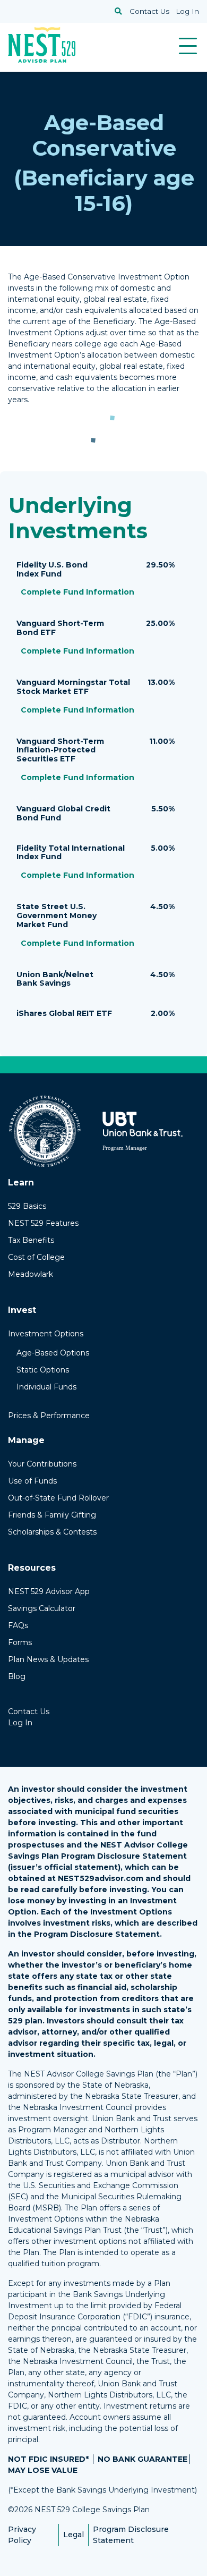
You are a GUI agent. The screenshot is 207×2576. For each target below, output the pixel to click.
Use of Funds (32, 1481)
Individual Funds (46, 1387)
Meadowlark (31, 1274)
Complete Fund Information (77, 592)
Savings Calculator (42, 1608)
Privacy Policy (22, 2535)
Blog (17, 1676)
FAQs (18, 1625)
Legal (74, 2535)
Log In (187, 11)
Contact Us (149, 11)
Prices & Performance (49, 1416)
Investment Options (46, 1334)
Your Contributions (42, 1464)
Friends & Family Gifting (52, 1515)
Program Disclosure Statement (131, 2535)
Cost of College (36, 1257)
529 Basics (27, 1206)
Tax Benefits (31, 1240)
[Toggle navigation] (188, 46)
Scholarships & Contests (52, 1532)
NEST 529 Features (43, 1223)
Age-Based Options (53, 1353)
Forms (20, 1642)
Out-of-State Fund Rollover (58, 1498)
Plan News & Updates (48, 1659)
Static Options (43, 1370)
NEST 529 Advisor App (49, 1591)
